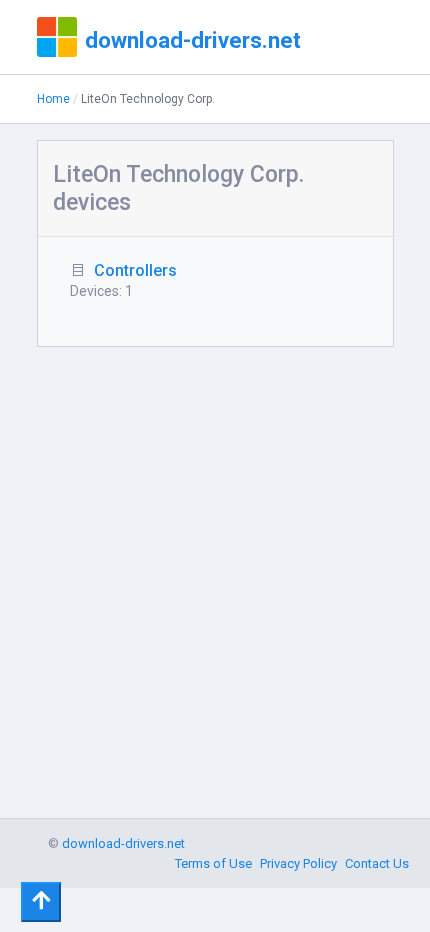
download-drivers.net (193, 40)
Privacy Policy (298, 863)
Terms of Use (213, 863)
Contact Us (377, 863)
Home (53, 99)
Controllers (135, 270)
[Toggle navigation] (41, 902)
